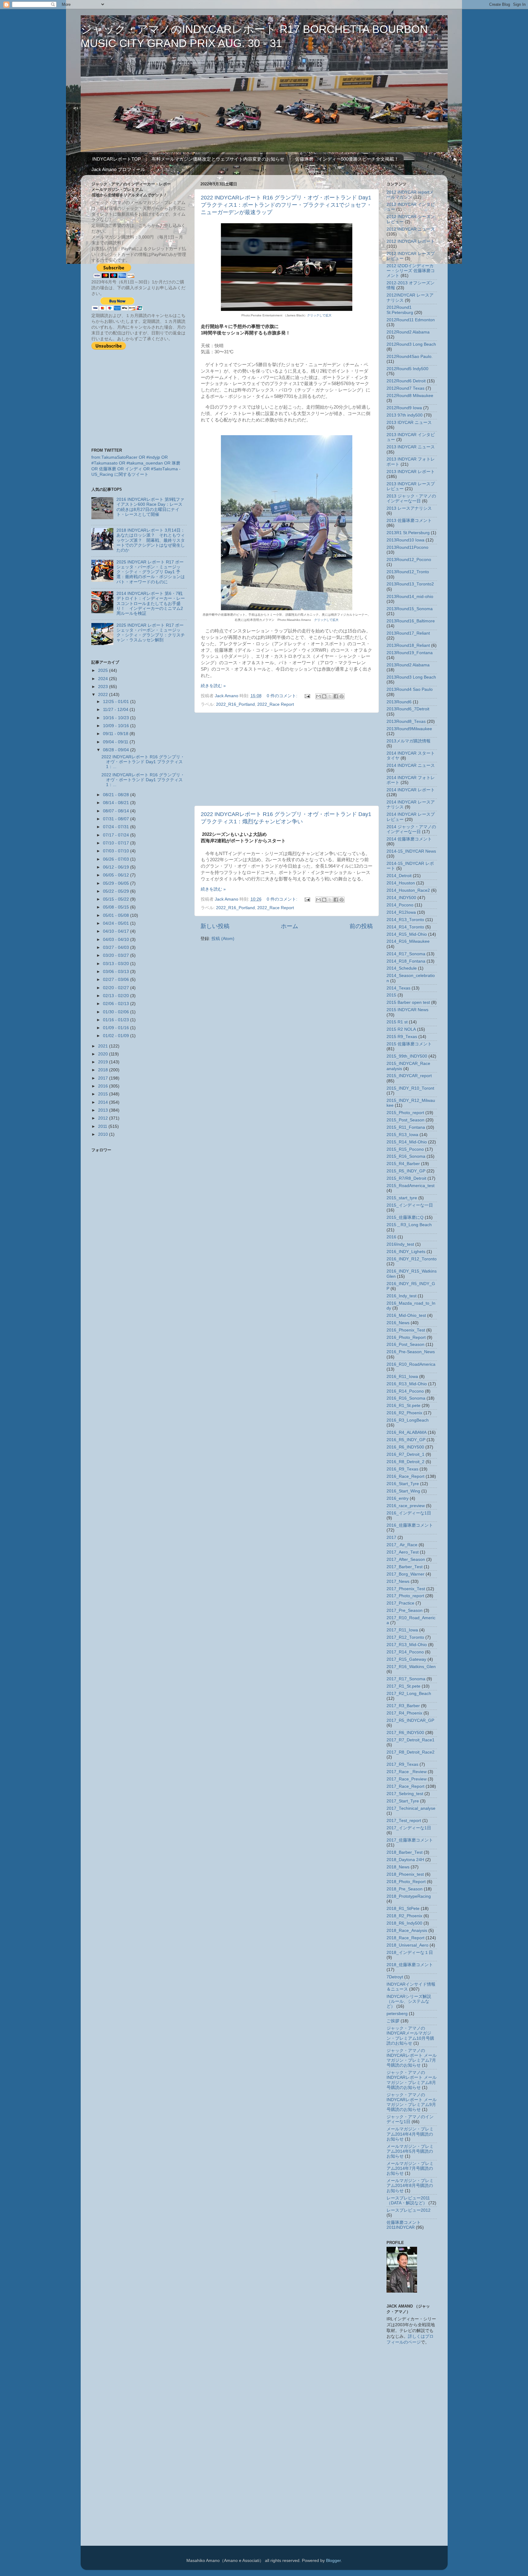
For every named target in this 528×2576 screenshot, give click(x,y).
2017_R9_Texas (402, 1764)
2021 (104, 1046)
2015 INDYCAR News (407, 1010)
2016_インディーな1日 (409, 1513)
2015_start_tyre (402, 1198)
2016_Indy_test (402, 1296)
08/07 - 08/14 (117, 811)
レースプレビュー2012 (409, 2210)
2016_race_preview (406, 1506)
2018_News (398, 1867)
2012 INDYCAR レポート (411, 241)
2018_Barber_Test (405, 1852)
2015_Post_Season (405, 1120)
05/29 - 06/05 (117, 883)
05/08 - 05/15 (117, 907)
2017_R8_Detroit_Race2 (411, 1752)
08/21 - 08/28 (117, 795)
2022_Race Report (276, 704)
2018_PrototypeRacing (409, 1896)
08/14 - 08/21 (117, 803)
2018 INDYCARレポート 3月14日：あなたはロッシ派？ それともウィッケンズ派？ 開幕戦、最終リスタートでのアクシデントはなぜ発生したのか (151, 540)
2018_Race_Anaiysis (407, 1931)
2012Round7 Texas (405, 388)
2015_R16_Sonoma (406, 1156)
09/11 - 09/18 (116, 734)
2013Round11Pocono (407, 547)
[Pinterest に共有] (342, 696)
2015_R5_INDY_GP (406, 1171)
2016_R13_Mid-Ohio (407, 1384)
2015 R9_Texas (402, 1037)
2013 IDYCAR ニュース (409, 423)
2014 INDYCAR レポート (411, 790)
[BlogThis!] (324, 696)
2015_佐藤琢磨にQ (405, 1217)
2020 (104, 1054)
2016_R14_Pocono (405, 1391)
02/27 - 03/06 (117, 980)
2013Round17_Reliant (408, 633)
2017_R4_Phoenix (404, 1713)
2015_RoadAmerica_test (411, 1186)
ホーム (290, 926)
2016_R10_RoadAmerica (411, 1364)
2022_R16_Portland (235, 704)
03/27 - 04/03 (117, 947)
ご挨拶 (393, 2021)
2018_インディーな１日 (410, 1953)
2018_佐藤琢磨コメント (410, 1965)
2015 (104, 1094)
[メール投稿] (307, 696)
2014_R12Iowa (401, 912)
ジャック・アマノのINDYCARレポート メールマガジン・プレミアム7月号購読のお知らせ (412, 2058)
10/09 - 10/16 (117, 726)
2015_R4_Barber (403, 1164)
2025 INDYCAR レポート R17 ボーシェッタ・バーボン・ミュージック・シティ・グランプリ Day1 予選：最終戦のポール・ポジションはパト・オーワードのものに (151, 572)
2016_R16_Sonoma (406, 1398)
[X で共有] (330, 696)
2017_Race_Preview (407, 1779)
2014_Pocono (400, 905)
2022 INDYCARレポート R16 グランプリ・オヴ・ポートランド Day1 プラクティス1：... (143, 762)
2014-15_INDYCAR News (411, 851)
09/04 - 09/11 (116, 742)
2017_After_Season (406, 1559)
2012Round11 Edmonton (411, 320)
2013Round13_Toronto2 (410, 584)
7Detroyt (395, 1977)
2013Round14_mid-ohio (410, 597)
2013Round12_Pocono (409, 560)
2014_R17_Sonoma (406, 954)
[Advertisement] (287, 759)
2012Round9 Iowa (404, 408)
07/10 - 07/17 (117, 843)
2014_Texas (398, 988)
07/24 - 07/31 (117, 827)
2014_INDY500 (401, 898)
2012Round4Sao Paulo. (410, 357)
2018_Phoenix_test (405, 1874)
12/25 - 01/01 (117, 702)
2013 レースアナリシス (409, 508)
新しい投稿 (215, 926)
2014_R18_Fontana (406, 961)
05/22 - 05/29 (117, 891)
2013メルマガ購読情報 (409, 741)
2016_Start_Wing (403, 1491)
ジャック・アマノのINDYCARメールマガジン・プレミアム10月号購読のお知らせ (410, 2036)
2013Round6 (399, 702)
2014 (104, 1102)
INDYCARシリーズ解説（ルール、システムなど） (409, 2001)
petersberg (397, 2014)
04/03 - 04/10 (117, 940)
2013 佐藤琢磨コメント (409, 521)
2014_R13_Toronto (405, 920)
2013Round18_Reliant (408, 645)
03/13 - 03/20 (117, 964)
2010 (104, 1134)
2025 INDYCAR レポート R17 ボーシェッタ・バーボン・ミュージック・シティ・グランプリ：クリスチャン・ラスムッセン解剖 (151, 633)
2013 (104, 1110)
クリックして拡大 (319, 315)
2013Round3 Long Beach (411, 677)
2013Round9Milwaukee (409, 729)
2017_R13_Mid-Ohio (407, 1645)
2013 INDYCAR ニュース (411, 447)
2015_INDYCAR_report (409, 1076)
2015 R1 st (397, 1022)
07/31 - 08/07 (117, 819)
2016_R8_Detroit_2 (405, 1462)
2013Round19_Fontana (410, 653)
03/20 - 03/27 (117, 955)
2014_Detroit (399, 876)
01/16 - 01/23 (117, 1020)
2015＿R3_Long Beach (409, 1225)
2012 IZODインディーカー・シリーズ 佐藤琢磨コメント (411, 271)
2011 (103, 1126)
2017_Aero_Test (403, 1552)
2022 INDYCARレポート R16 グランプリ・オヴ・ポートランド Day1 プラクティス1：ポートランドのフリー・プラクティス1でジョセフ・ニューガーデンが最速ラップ (286, 205)
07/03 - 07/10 (117, 851)
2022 (104, 695)
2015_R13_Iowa (402, 1135)
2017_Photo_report (405, 1596)
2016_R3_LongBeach (408, 1420)
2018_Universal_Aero (407, 1945)
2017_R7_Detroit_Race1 (411, 1740)
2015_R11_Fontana (406, 1127)
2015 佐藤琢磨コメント (409, 1044)
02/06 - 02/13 (117, 1004)
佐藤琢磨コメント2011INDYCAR (404, 2225)
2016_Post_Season (405, 1344)
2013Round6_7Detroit (408, 709)
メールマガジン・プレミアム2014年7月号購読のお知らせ (410, 2168)
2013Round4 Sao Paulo (410, 689)
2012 (104, 1118)
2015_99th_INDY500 (407, 1056)
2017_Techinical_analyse (411, 1808)
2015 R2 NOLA (401, 1029)
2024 (104, 679)
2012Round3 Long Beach (411, 344)
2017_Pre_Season (405, 1610)
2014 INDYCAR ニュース (411, 765)
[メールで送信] (318, 696)
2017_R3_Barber (403, 1706)
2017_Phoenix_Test (406, 1589)
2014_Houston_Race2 (408, 890)
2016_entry (398, 1498)
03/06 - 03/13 (117, 972)
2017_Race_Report (405, 1786)
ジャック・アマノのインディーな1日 (410, 2119)
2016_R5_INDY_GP (406, 1440)
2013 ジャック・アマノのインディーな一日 (411, 499)
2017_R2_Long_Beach (409, 1694)
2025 (104, 670)
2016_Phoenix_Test (406, 1330)
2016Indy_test (400, 1244)
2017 (104, 1078)
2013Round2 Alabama (408, 665)
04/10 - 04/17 (117, 931)
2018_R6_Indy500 (404, 1923)
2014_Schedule (402, 968)
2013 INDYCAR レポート (411, 472)
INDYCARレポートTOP (117, 159)
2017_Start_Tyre (403, 1801)
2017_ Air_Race (402, 1545)
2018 (104, 1070)
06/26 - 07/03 (117, 859)
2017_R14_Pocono (405, 1652)
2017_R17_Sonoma (406, 1679)
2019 (104, 1062)
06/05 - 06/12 (117, 875)
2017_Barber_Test (405, 1567)
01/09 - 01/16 (117, 1028)
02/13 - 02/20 (117, 996)
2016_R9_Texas (402, 1469)
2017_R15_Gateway (406, 1659)
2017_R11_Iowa (402, 1630)
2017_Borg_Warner (405, 1574)
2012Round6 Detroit (406, 381)
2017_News (398, 1581)
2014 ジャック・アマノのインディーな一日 (411, 829)
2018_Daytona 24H (405, 1860)
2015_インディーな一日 (410, 1205)
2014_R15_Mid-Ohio (407, 934)
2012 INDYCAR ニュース (411, 229)
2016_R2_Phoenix (404, 1413)
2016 (104, 1086)
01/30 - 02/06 (117, 1012)
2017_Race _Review (407, 1772)
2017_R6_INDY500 (405, 1733)
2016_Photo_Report (406, 1337)
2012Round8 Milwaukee (410, 396)
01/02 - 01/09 (117, 1036)
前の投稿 (361, 926)
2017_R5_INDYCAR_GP (410, 1720)
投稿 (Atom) (223, 939)
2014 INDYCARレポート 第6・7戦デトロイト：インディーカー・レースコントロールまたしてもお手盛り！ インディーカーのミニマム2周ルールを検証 (151, 603)
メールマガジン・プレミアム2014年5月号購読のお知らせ (410, 2151)
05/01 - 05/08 (117, 915)
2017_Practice (400, 1603)
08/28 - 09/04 (117, 750)
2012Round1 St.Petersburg (400, 310)
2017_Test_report (404, 1821)
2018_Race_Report (405, 1938)
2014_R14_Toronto (405, 927)
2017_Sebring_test (405, 1794)
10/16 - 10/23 (117, 718)
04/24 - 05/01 (117, 923)
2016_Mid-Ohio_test (406, 1315)
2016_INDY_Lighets (406, 1252)
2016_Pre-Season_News (411, 1352)
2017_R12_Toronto (405, 1637)
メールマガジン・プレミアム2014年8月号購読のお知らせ (410, 2186)
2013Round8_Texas (406, 721)
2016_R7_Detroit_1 (405, 1454)
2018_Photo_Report (406, 1882)
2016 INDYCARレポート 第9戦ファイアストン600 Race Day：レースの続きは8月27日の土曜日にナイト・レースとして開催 (150, 507)
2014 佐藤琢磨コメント (409, 839)
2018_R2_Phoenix (404, 1916)
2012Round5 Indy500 (407, 369)
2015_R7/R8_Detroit (406, 1178)
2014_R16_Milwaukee (408, 941)
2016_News (398, 1323)
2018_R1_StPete (403, 1909)
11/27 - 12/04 (116, 710)
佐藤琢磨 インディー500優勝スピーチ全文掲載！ (347, 159)
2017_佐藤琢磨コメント (410, 1840)
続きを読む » (213, 686)
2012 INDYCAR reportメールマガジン (410, 195)
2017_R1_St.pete (403, 1686)
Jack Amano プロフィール (118, 169)
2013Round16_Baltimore (411, 621)
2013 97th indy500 (405, 415)
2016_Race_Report (405, 1476)
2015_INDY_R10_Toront (410, 1088)
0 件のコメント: (283, 696)
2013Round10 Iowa (405, 540)
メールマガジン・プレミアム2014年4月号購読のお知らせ (410, 2134)
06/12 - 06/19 (117, 867)
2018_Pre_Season (405, 1889)
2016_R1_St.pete (403, 1406)
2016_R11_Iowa (402, 1377)
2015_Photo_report (405, 1113)
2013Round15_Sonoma (410, 609)
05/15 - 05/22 (117, 899)
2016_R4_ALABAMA (407, 1432)
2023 (104, 687)
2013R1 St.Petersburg (408, 533)
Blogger (333, 2561)
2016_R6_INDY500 (405, 1447)
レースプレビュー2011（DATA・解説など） (408, 2201)
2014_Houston (401, 883)
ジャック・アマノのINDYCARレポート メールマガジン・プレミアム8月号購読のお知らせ (412, 2080)
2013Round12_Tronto (408, 572)
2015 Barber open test (408, 1002)
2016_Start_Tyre (403, 1484)
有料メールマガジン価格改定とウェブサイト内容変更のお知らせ (218, 159)
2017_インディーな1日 (409, 1828)
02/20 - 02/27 (117, 988)
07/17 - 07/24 (117, 835)
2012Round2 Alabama (408, 332)
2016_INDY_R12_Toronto (412, 1259)
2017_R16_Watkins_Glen (411, 1667)
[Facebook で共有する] (336, 696)
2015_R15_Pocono (405, 1149)
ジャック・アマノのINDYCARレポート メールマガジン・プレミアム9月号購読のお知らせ (412, 2102)
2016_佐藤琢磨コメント (410, 1525)
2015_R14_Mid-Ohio (407, 1142)
